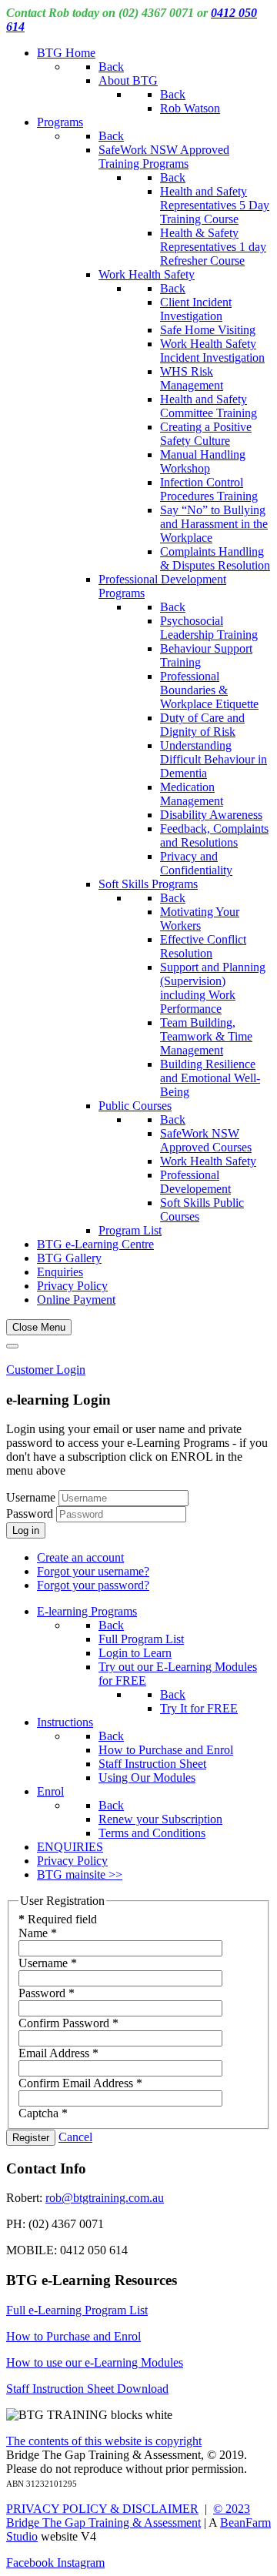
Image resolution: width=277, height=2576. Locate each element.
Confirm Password (68, 2023)
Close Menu (39, 1327)
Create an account (80, 1557)
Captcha (43, 2113)
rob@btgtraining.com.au (105, 2198)
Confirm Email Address (80, 2083)
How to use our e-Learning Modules (95, 2362)
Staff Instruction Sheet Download (87, 2389)
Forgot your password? (93, 1585)
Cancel (75, 2137)
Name (38, 1933)
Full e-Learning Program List (77, 2310)
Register (31, 2138)
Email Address (58, 2053)
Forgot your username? (93, 1571)
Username (31, 1497)
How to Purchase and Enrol (73, 2336)
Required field (58, 1919)
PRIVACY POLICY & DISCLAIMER (102, 2509)
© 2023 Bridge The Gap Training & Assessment (128, 2516)
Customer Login (46, 1370)
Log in (26, 1530)
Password (31, 1514)
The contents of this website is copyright (104, 2441)
